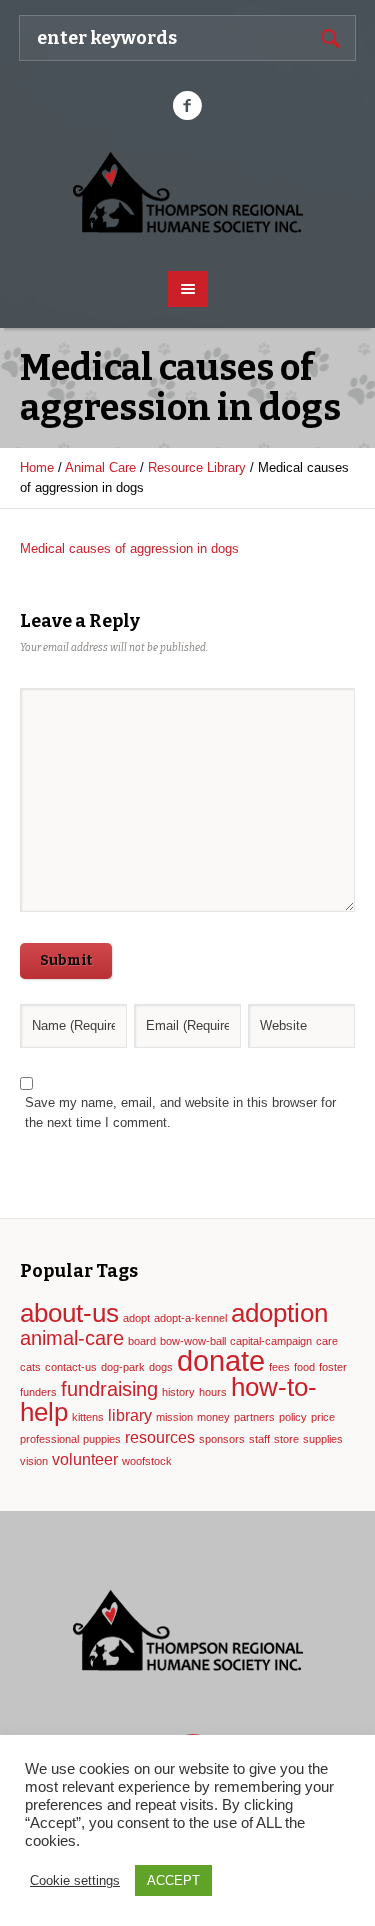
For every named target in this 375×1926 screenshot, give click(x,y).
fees (279, 1367)
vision (34, 1461)
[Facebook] (188, 106)
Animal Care (100, 467)
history (178, 1392)
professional (49, 1439)
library (130, 1415)
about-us (69, 1313)
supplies (323, 1439)
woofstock (147, 1461)
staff (259, 1439)
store (286, 1439)
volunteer (85, 1459)
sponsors (222, 1439)
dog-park (123, 1367)
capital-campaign (271, 1341)
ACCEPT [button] (173, 1880)
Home (37, 467)
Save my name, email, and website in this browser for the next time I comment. (180, 1112)
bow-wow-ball (193, 1341)
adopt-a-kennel (190, 1318)
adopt (136, 1318)
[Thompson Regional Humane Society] (188, 194)
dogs (161, 1367)
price (323, 1417)
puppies (102, 1439)
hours (213, 1392)
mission (174, 1417)
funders (38, 1392)
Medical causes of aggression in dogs (129, 548)
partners (254, 1417)
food (304, 1367)
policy (293, 1417)
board (142, 1341)
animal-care (72, 1338)
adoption (279, 1313)
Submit (66, 960)
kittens (88, 1417)
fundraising (109, 1389)
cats (30, 1367)
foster (333, 1367)
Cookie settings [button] (75, 1880)
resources (160, 1437)
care (327, 1341)
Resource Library (197, 467)
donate (221, 1360)
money (213, 1417)
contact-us (71, 1367)
